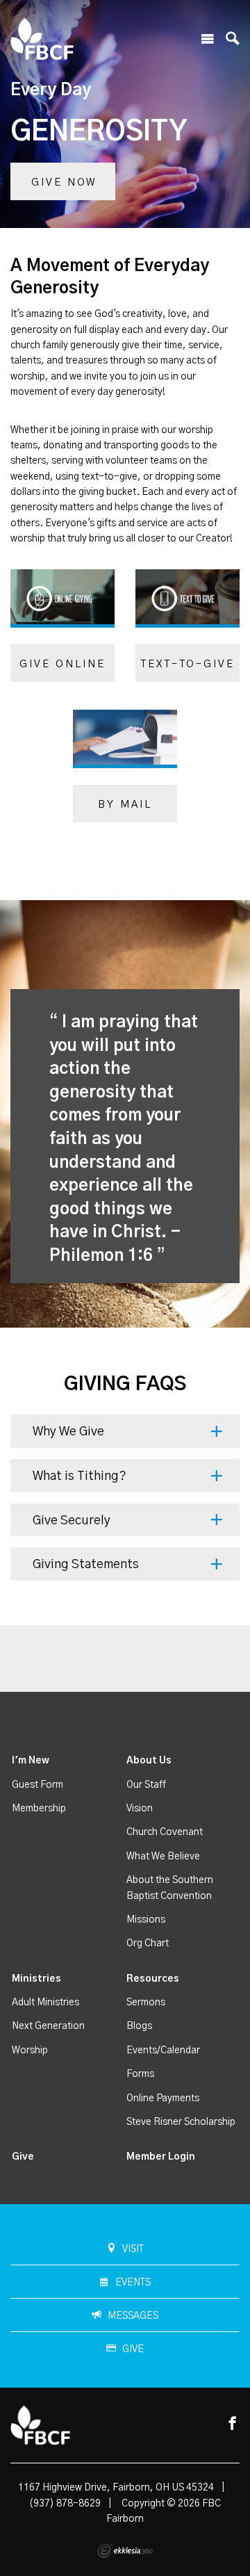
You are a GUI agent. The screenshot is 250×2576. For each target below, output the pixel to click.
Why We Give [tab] (68, 1432)
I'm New (31, 1761)
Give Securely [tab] (72, 1521)
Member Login (161, 2157)
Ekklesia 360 (125, 2551)
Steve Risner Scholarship (181, 2122)
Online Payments (163, 2098)
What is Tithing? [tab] (80, 1476)
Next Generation (48, 2026)
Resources (153, 1979)
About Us (149, 1761)
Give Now (64, 182)
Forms (140, 2074)
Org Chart (148, 1943)
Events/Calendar (163, 2051)
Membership (39, 1809)
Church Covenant (165, 1832)
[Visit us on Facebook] (233, 2424)
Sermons (146, 2003)
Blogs (139, 2026)
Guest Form (37, 1785)
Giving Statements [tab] (86, 1565)
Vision (140, 1809)
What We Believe (163, 1857)
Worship (30, 2051)
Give (23, 2157)
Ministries (36, 1979)
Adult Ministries (45, 2003)
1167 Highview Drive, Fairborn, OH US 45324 (116, 2488)
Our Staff (146, 1785)
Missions (146, 1920)
